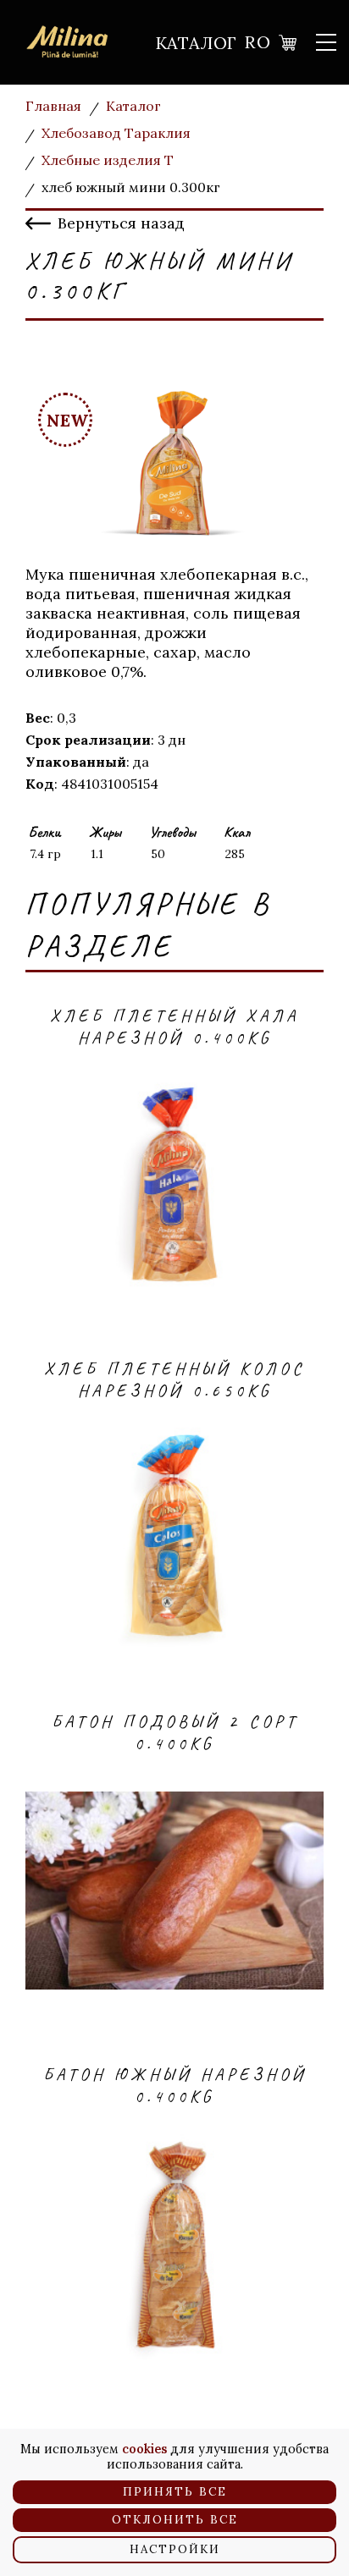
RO (258, 42)
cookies (144, 2449)
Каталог (196, 43)
